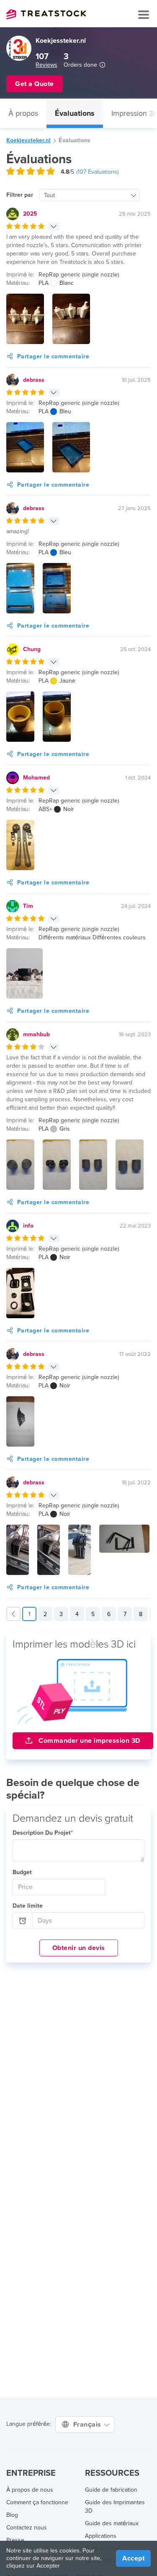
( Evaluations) (97, 172)
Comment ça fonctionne (37, 2502)
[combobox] (90, 195)
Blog (12, 2515)
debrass (34, 380)
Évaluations (75, 113)
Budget (22, 1872)
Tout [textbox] (49, 195)
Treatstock (46, 14)
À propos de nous (30, 2490)
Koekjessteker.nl (28, 140)
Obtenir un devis (79, 1948)
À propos (23, 113)
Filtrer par (20, 195)
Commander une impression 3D (89, 1741)
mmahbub (36, 1034)
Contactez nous (27, 2528)
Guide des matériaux (112, 2523)
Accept (133, 2558)
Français (88, 2425)
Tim (28, 906)
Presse (15, 2540)
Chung (32, 649)
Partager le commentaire (53, 356)
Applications (101, 2536)
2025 (30, 214)
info (28, 1226)
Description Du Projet (43, 1833)
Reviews (46, 65)
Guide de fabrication (111, 2490)
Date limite (28, 1906)
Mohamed (36, 778)
